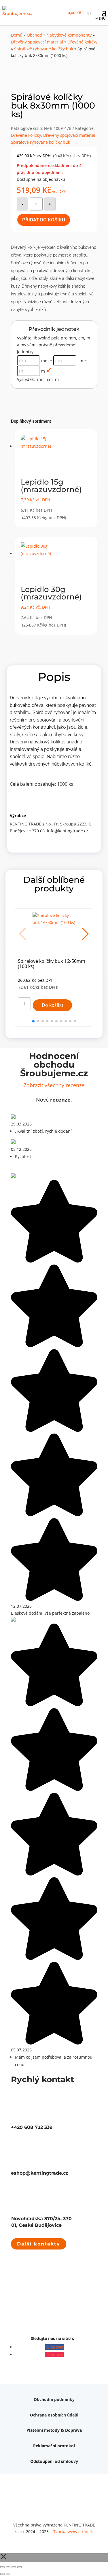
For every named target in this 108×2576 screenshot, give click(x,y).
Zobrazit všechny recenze (54, 1085)
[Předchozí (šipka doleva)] (2, 2574)
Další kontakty (39, 2244)
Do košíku (52, 1005)
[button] (85, 934)
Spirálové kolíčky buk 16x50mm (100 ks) (52, 964)
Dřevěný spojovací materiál (37, 42)
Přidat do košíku (44, 220)
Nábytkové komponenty (69, 35)
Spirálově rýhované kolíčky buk (44, 49)
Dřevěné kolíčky (82, 42)
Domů (17, 35)
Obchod (34, 35)
